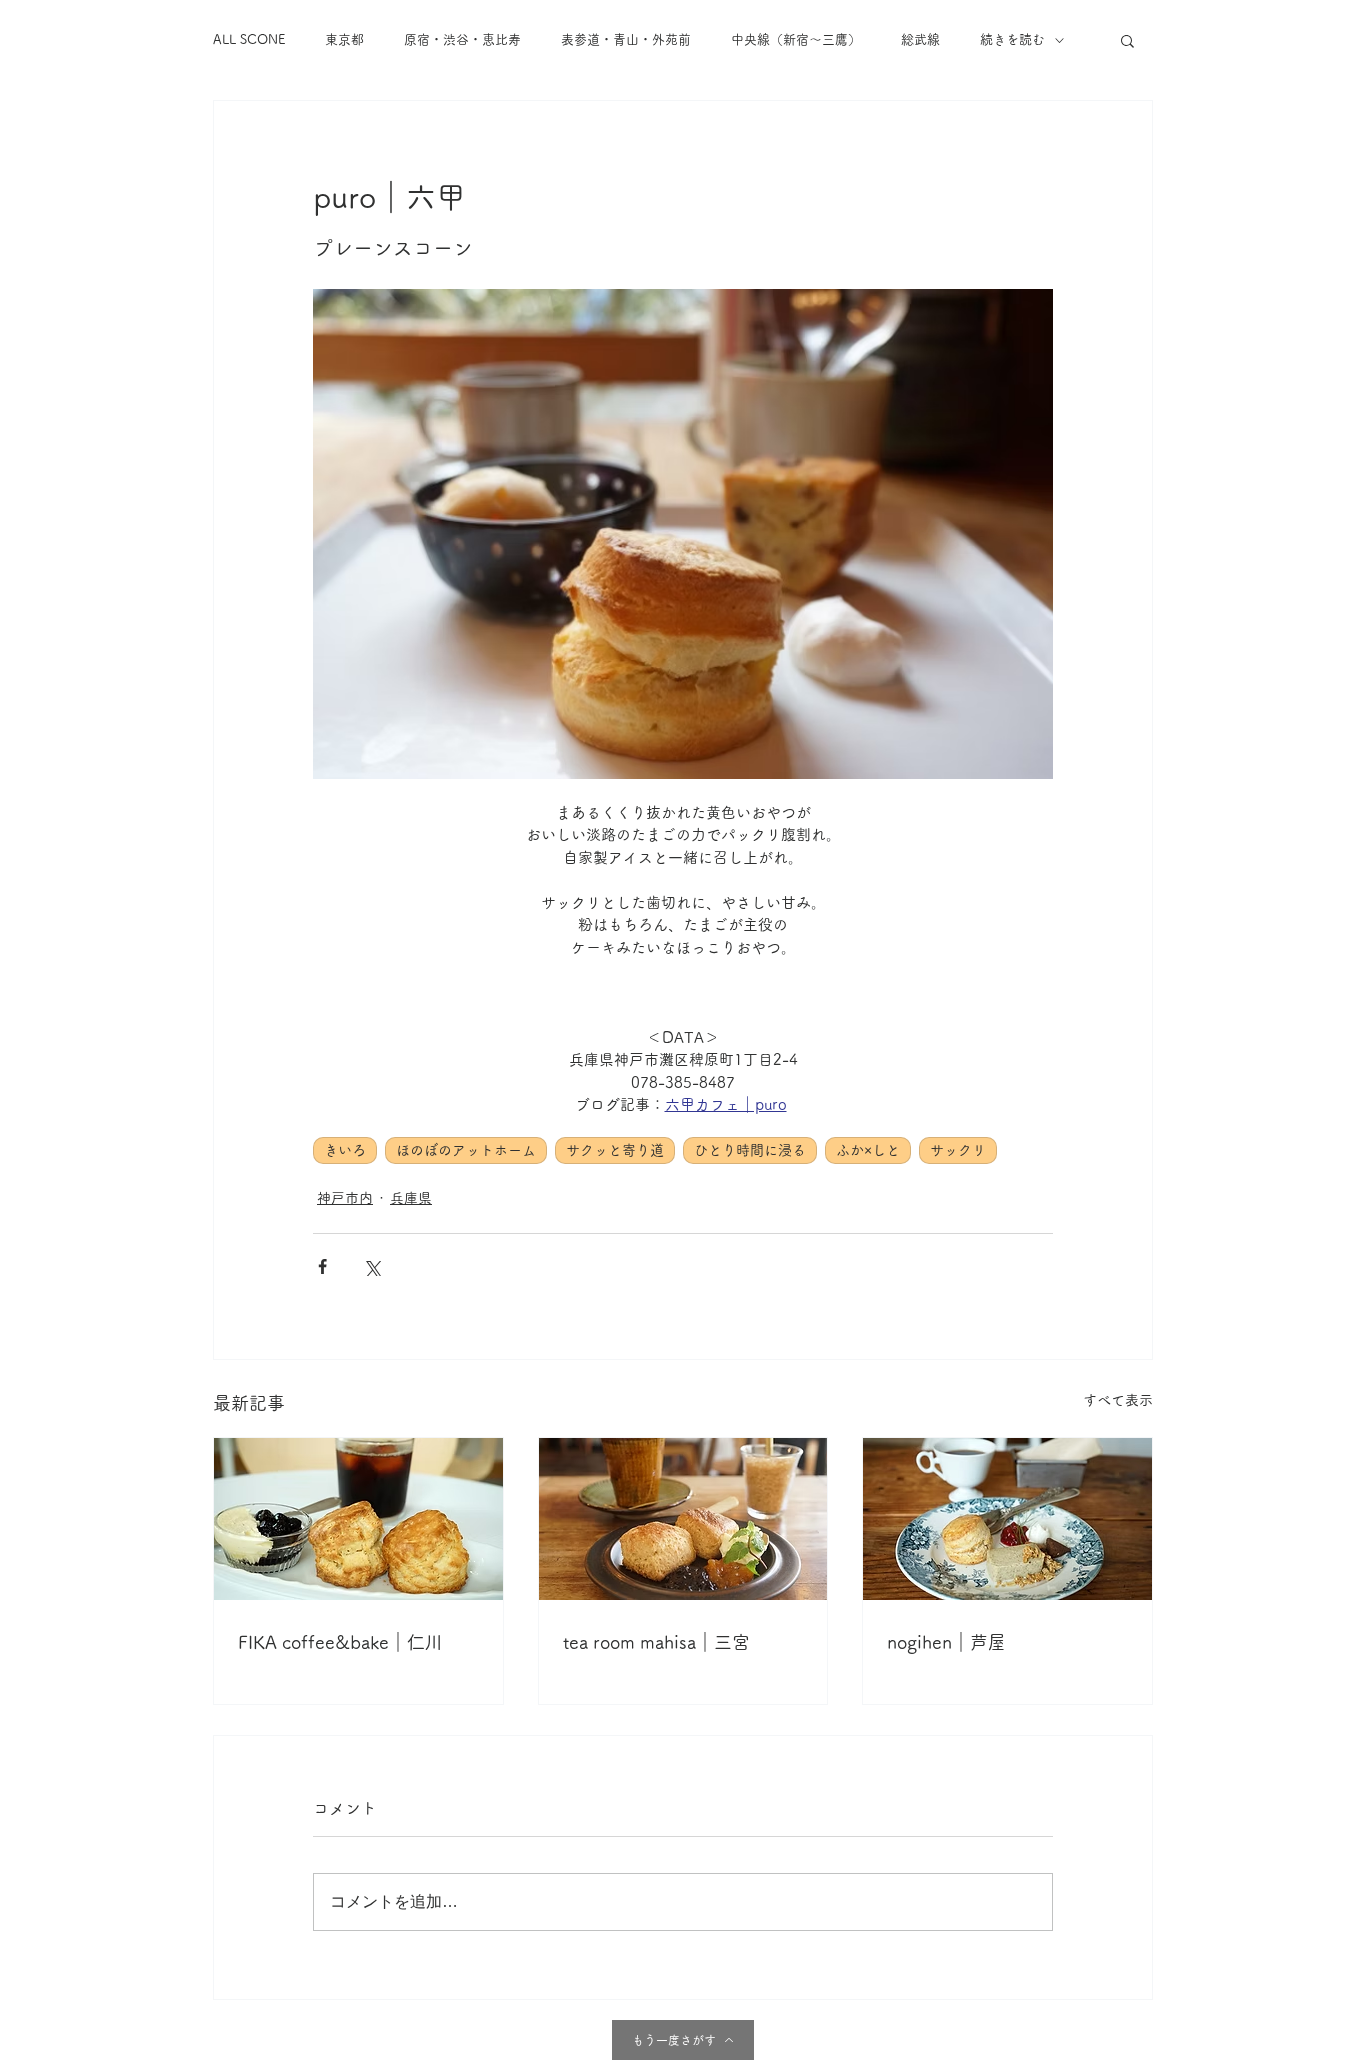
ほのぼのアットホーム (466, 1150)
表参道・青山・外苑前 (626, 39)
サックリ (958, 1150)
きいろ (345, 1150)
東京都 (344, 39)
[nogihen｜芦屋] (1007, 1519)
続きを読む (1012, 39)
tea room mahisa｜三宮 (656, 1642)
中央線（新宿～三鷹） (796, 39)
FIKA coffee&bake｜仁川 (340, 1642)
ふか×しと (868, 1150)
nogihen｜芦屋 (946, 1642)
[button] (1127, 40)
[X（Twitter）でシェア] (371, 1266)
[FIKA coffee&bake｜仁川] (358, 1519)
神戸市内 (345, 1198)
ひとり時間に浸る (750, 1150)
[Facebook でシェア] (322, 1266)
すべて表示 (1118, 1400)
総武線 (920, 39)
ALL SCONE (249, 39)
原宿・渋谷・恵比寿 (462, 39)
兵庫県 (411, 1198)
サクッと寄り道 (615, 1150)
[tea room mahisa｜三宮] (683, 1519)
